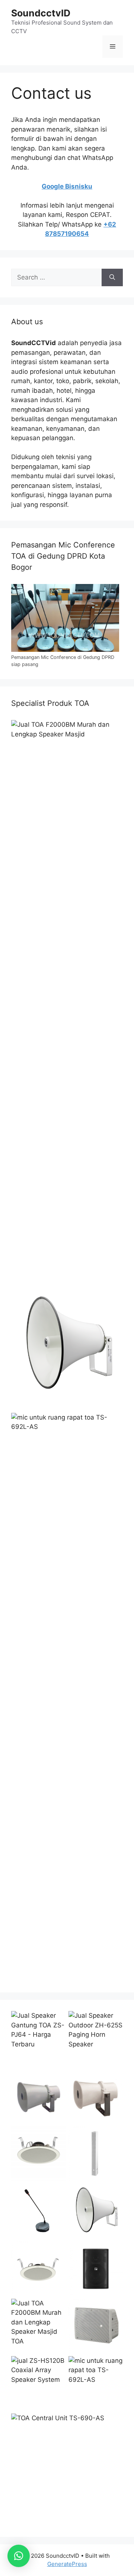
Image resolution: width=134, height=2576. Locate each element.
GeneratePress (67, 2564)
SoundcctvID (41, 13)
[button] (19, 2556)
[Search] (112, 278)
